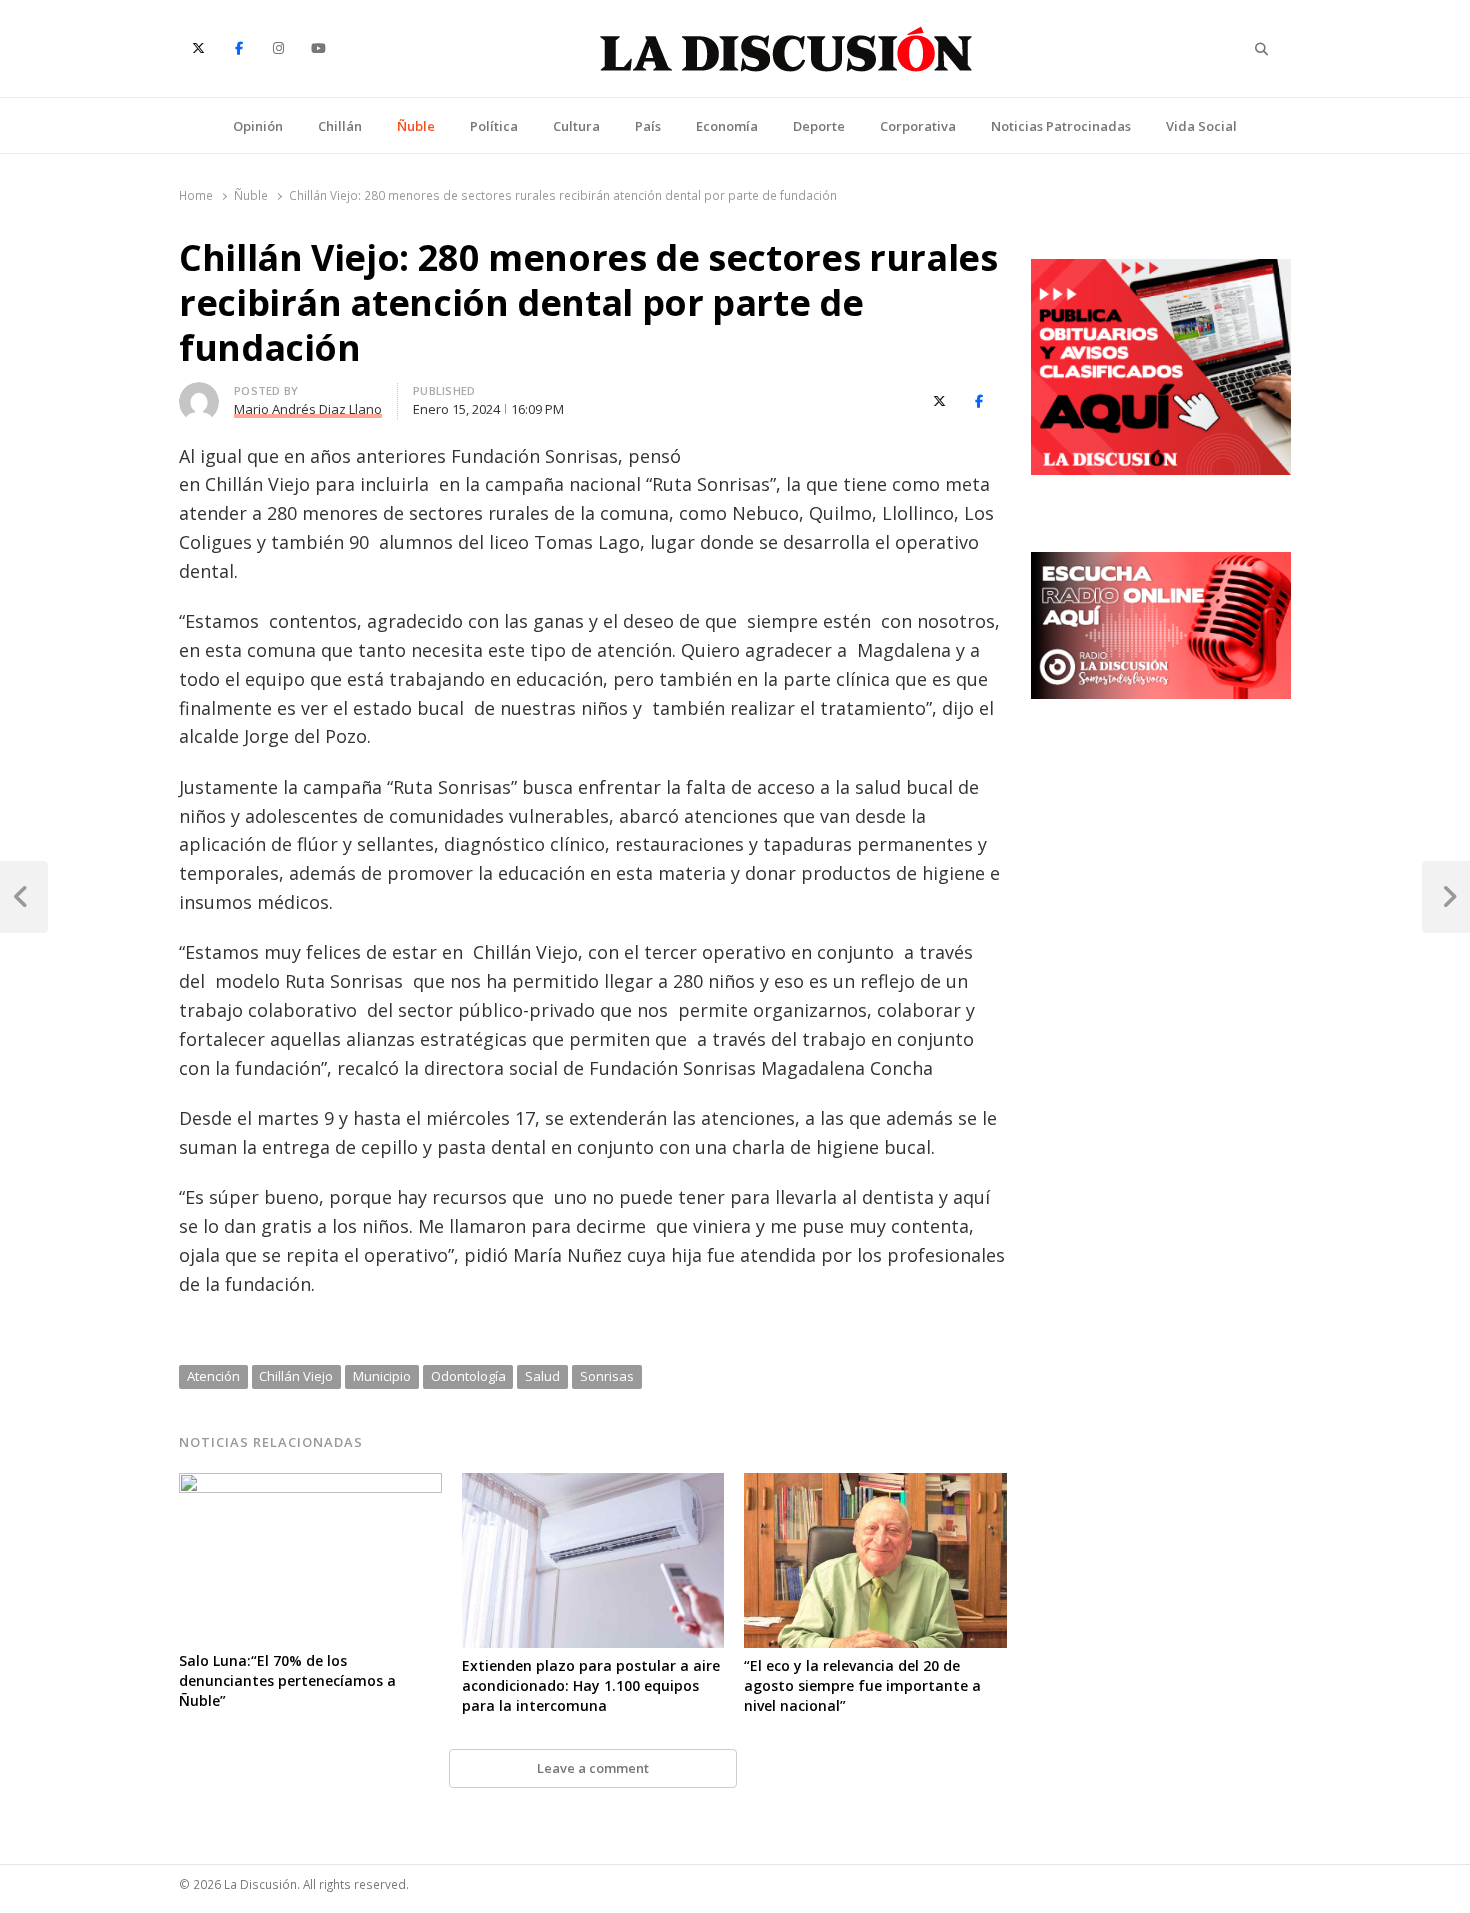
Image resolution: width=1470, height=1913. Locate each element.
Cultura (576, 126)
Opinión (258, 126)
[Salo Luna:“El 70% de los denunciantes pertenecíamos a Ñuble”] (310, 1485)
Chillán (340, 126)
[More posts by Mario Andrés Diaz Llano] (199, 394)
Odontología (468, 1376)
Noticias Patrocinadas (1061, 126)
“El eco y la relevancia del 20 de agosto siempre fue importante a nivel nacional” (862, 1685)
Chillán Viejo (296, 1376)
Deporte (819, 126)
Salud (542, 1376)
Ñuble (416, 126)
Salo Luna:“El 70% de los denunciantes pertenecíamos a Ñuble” (287, 1680)
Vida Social (1201, 126)
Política (494, 126)
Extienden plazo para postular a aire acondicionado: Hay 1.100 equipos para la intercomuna (591, 1685)
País (648, 126)
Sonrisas (607, 1376)
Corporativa (918, 126)
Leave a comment (593, 1768)
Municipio (382, 1376)
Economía (727, 126)
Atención (213, 1376)
